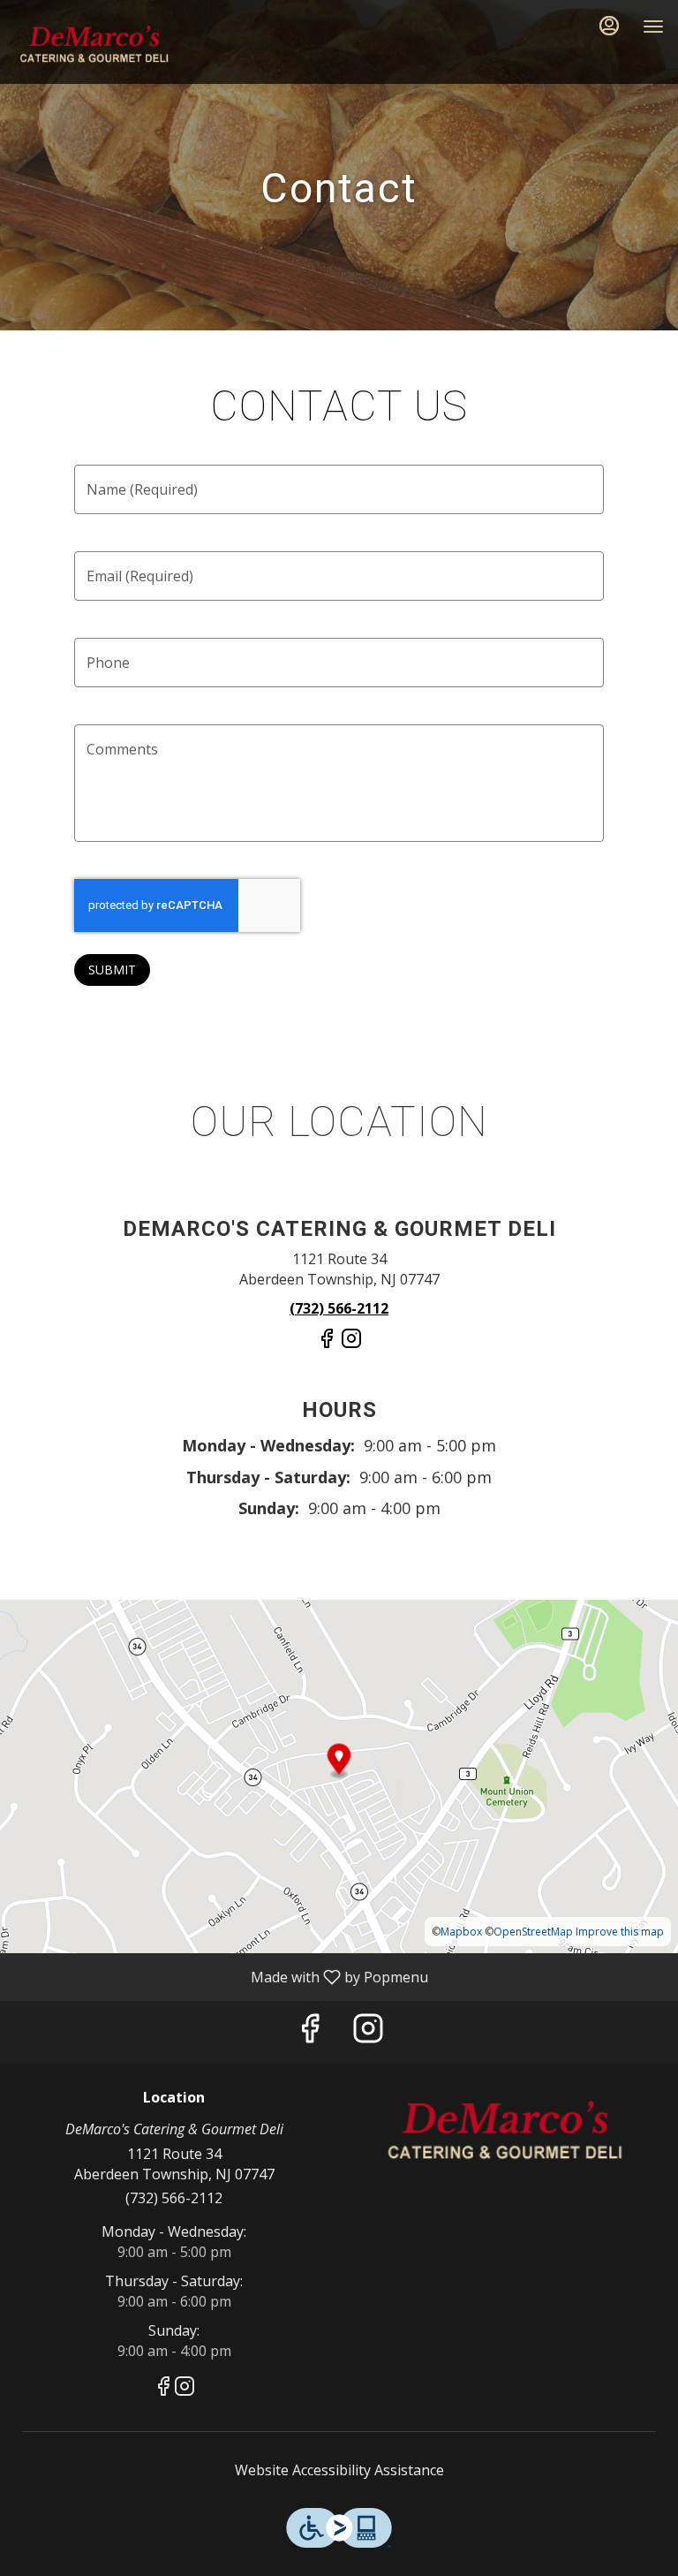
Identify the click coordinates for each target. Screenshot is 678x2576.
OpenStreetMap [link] (533, 1932)
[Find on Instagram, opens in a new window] (351, 1345)
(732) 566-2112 (174, 2198)
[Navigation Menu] (653, 27)
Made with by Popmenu (221, 1976)
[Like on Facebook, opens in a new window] (327, 1345)
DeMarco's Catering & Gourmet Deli (504, 2130)
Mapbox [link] (461, 1932)
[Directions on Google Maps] (339, 1775)
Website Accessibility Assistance (339, 2470)
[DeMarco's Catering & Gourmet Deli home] (94, 44)
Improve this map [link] (620, 1932)
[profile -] (609, 26)
